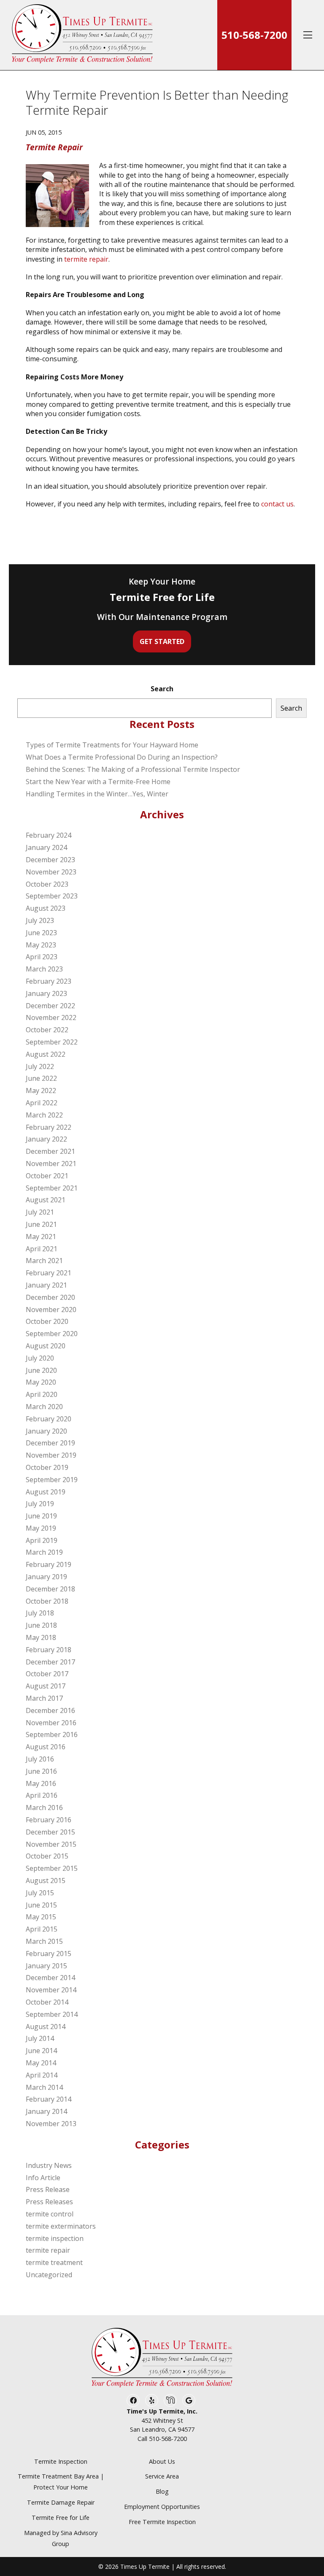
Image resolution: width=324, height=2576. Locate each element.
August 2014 (46, 2027)
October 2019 (47, 1467)
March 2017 (44, 1698)
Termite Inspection (61, 2461)
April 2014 (42, 2075)
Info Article (43, 2178)
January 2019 (46, 1577)
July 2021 (40, 1212)
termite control (50, 2214)
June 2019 (41, 1516)
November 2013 (51, 2124)
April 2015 (42, 1929)
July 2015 (40, 1893)
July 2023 (40, 920)
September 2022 (52, 1042)
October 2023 (47, 884)
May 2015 (41, 1917)
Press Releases (49, 2202)
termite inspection (55, 2238)
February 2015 (49, 1954)
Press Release (48, 2189)
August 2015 (46, 1881)
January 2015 (46, 1966)
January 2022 (46, 1139)
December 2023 (50, 860)
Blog (162, 2491)
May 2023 (41, 945)
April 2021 (42, 1249)
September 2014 (52, 2014)
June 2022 (41, 1078)
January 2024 (46, 847)
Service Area (162, 2476)
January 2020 (46, 1431)
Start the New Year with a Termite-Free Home (98, 782)
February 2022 (49, 1127)
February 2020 (49, 1419)
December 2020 (50, 1297)
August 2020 (46, 1346)
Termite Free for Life (61, 2518)
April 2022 (42, 1103)
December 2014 (50, 1978)
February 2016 (49, 1820)
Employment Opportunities (162, 2507)
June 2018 (41, 1625)
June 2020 (41, 1370)
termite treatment (54, 2262)
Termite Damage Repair (61, 2502)
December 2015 (50, 1832)
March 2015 (44, 1941)
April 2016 (42, 1795)
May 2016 (41, 1783)
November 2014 (51, 1990)
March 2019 (44, 1552)
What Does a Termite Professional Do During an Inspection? (122, 757)
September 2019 (52, 1480)
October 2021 (47, 1176)
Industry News (49, 2165)
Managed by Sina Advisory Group (61, 2538)
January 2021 (46, 1285)
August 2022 (46, 1054)
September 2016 (52, 1734)
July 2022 (40, 1066)
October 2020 (47, 1321)
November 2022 (51, 1017)
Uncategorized (49, 2275)
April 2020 (42, 1394)
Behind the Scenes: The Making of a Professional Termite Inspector (133, 769)
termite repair (86, 259)
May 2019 (41, 1528)
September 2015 (52, 1868)
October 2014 (47, 2002)
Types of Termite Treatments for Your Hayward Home (112, 745)
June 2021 (41, 1224)
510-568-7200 (254, 35)
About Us (162, 2461)
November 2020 (51, 1310)
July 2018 (40, 1613)
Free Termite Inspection (162, 2522)
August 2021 (46, 1200)
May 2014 (41, 2063)
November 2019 (51, 1455)
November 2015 (51, 1844)
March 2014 (44, 2087)
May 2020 (41, 1382)
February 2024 (49, 835)
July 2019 (40, 1504)
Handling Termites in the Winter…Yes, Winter (97, 794)
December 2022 (50, 1006)
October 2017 (47, 1674)
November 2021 (51, 1164)
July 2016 (40, 1759)
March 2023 (44, 969)
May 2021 (41, 1237)
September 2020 (52, 1334)
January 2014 (46, 2111)
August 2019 (46, 1492)
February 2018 (49, 1650)
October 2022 (47, 1030)
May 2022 (41, 1090)
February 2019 (49, 1564)
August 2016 (46, 1747)
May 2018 (41, 1637)
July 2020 (40, 1358)
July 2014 (40, 2038)
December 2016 (50, 1710)
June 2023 (41, 933)
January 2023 (46, 993)
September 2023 (52, 896)
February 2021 (49, 1273)
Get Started (162, 641)
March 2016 (44, 1808)
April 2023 (42, 957)
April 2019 (42, 1540)
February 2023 (49, 981)
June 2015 (41, 1905)
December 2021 (50, 1151)
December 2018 (50, 1589)
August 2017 (46, 1686)
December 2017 (50, 1662)
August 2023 (46, 908)
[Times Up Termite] (82, 35)
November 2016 (51, 1723)
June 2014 (41, 2051)
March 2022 (44, 1115)
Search (162, 689)
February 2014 (49, 2099)
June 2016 (41, 1771)
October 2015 (47, 1856)
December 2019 (50, 1443)
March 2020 (44, 1407)
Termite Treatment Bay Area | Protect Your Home (61, 2482)
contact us (277, 504)
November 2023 (51, 872)
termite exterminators (61, 2226)
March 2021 (44, 1261)
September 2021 (52, 1188)
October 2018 (47, 1601)
